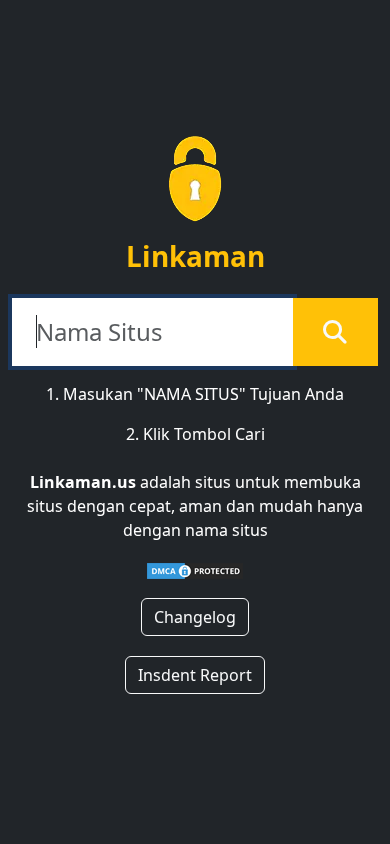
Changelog (195, 617)
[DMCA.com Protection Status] (195, 570)
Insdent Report (195, 675)
